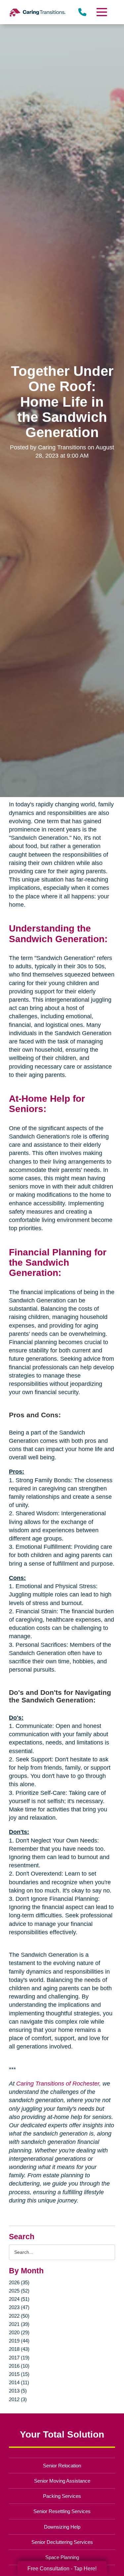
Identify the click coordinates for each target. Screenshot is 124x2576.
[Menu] (101, 12)
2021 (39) (19, 2324)
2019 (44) (19, 2341)
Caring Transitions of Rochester (58, 2084)
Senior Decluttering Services (62, 2542)
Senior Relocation (62, 2466)
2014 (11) (19, 2382)
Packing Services (62, 2496)
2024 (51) (19, 2299)
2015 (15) (19, 2374)
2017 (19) (19, 2358)
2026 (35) (19, 2282)
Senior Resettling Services (62, 2511)
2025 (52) (19, 2291)
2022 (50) (19, 2316)
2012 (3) (18, 2399)
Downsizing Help (62, 2527)
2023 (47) (19, 2307)
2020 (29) (19, 2332)
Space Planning (62, 2557)
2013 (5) (18, 2391)
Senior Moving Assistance (62, 2481)
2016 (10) (19, 2366)
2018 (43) (19, 2349)
